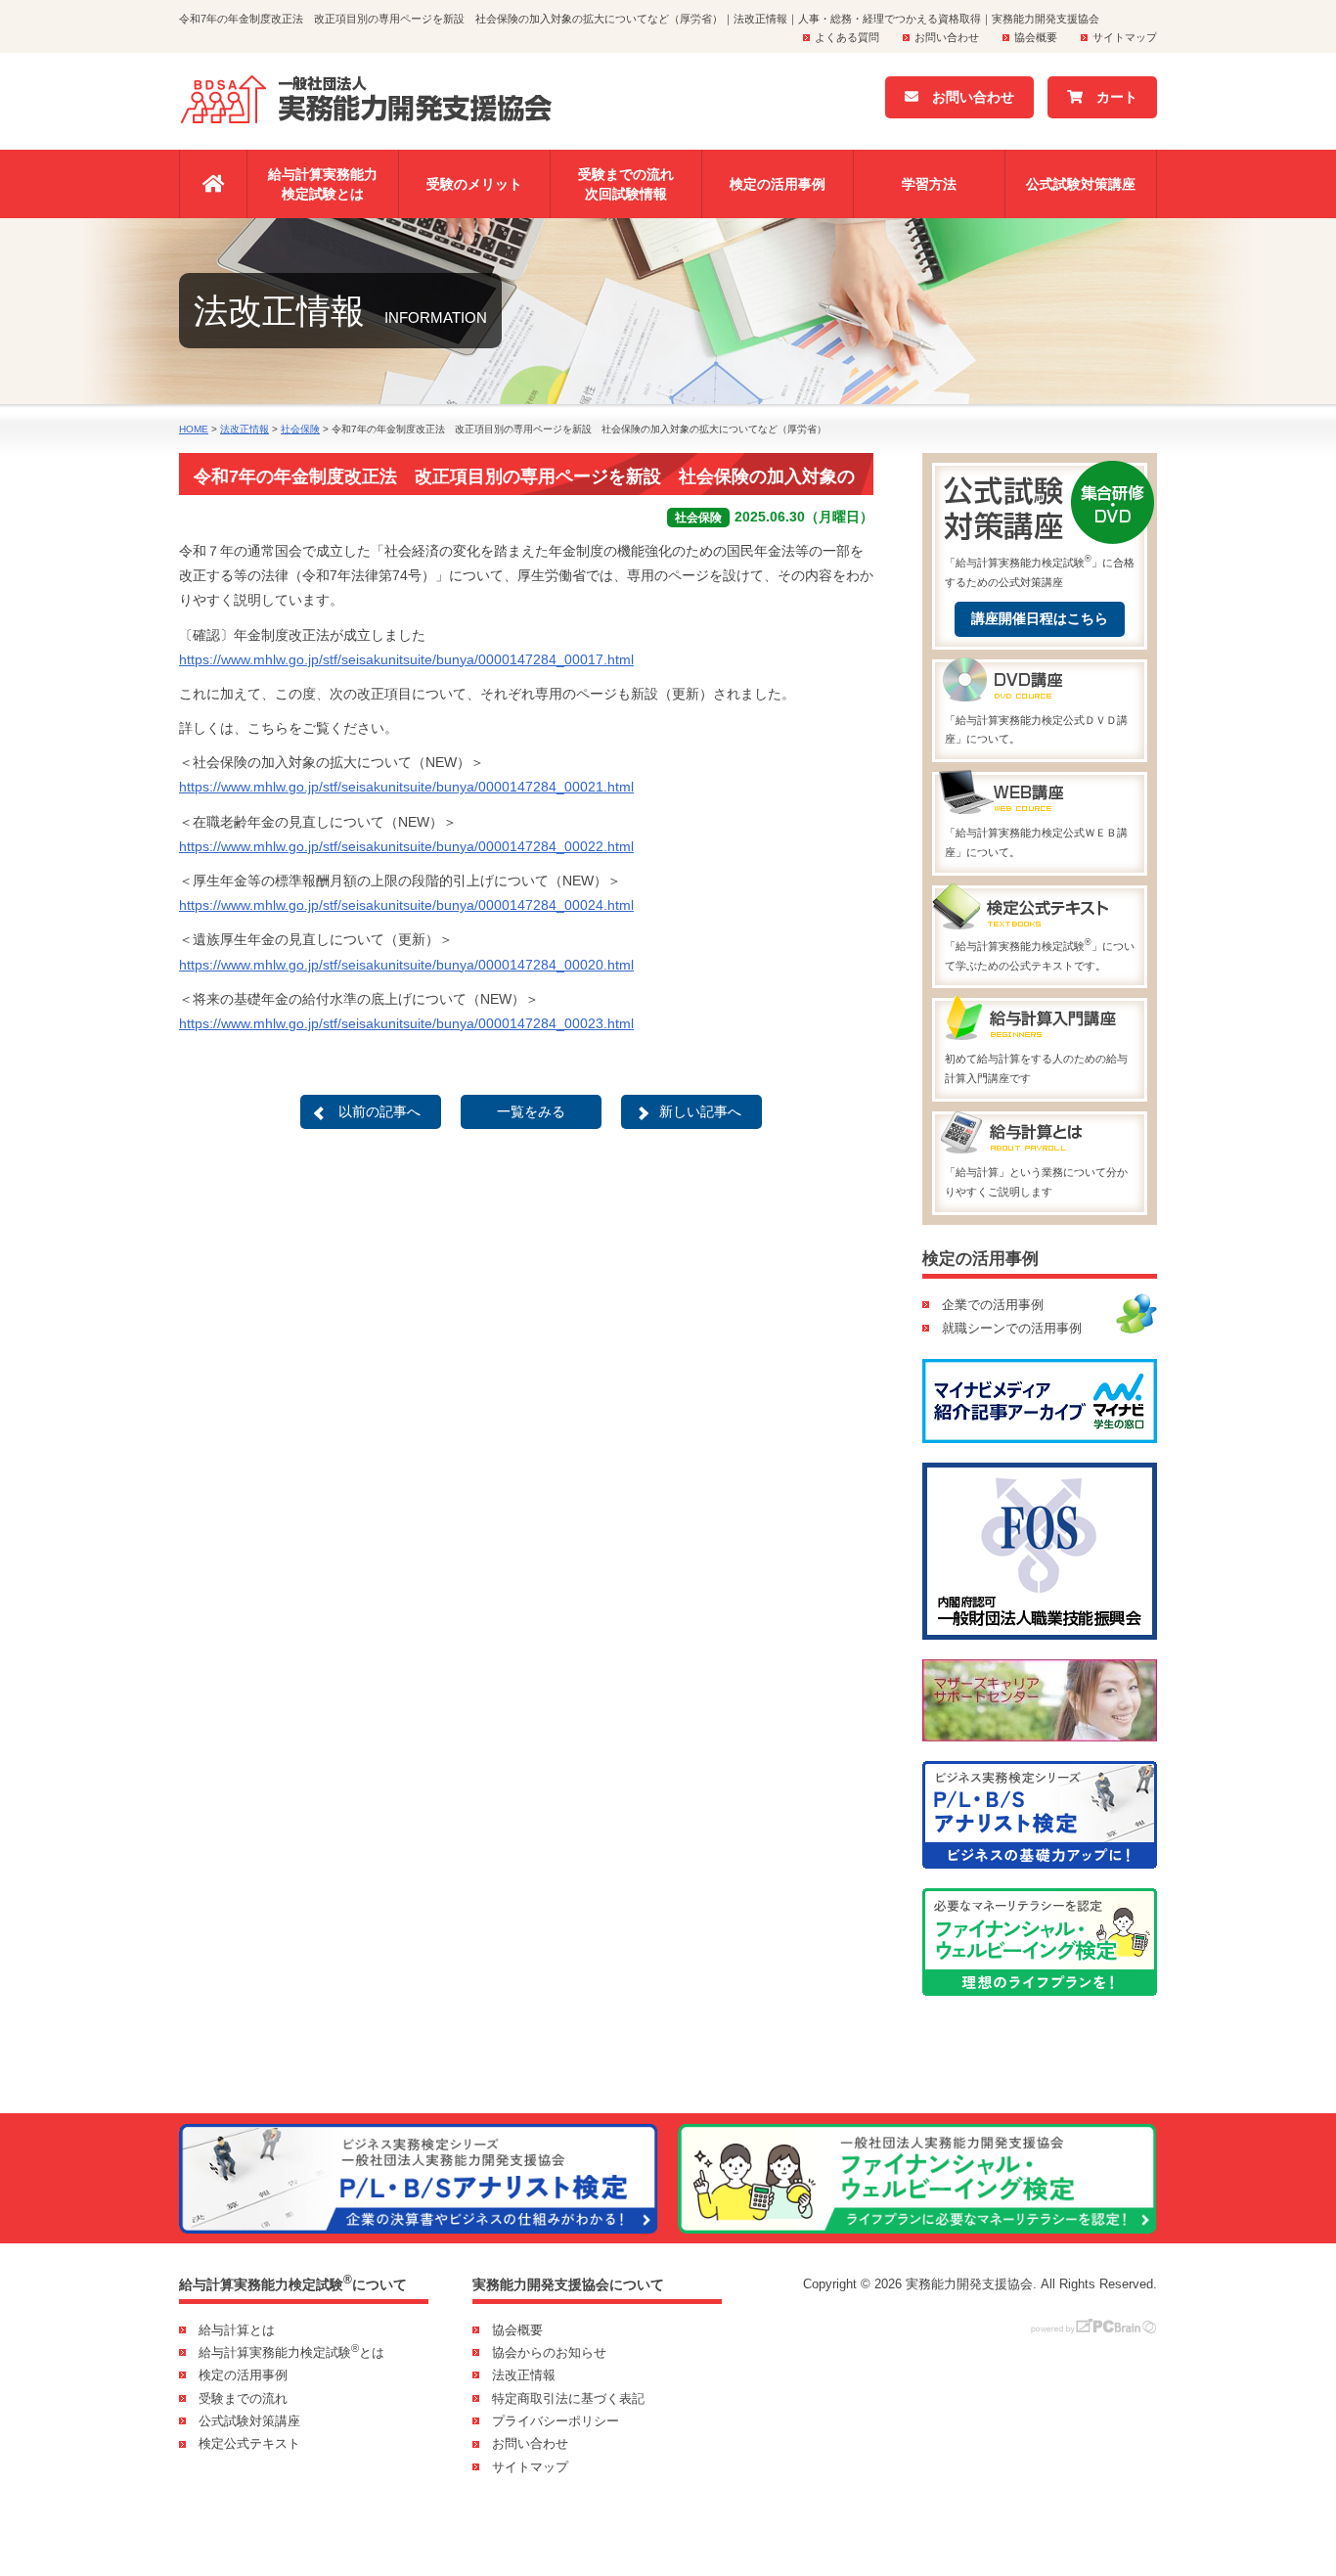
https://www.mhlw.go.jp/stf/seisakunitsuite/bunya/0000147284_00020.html (406, 965)
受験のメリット (474, 184)
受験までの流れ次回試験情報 (626, 184)
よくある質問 (847, 37)
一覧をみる (531, 1111)
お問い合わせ (947, 37)
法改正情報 (524, 2375)
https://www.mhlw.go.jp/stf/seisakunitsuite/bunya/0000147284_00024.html (406, 905)
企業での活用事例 (993, 1305)
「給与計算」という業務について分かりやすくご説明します (1036, 1182)
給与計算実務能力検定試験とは (323, 184)
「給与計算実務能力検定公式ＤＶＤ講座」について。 (1036, 730)
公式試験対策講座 (1081, 184)
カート (1110, 97)
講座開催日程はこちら (1040, 618)
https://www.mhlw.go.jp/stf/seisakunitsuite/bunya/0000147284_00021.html (406, 787)
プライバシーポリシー (556, 2421)
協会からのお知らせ (549, 2352)
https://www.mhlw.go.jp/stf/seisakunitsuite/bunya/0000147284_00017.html (406, 659)
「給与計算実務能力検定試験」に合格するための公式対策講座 (1040, 570)
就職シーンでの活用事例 (1012, 1328)
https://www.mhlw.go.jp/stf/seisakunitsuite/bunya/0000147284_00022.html (406, 846)
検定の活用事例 (778, 184)
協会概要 (1036, 37)
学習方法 (929, 184)
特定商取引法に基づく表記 (568, 2398)
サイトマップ (1125, 37)
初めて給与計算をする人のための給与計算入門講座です (1036, 1068)
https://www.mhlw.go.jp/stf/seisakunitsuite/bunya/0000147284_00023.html (406, 1023)
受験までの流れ (243, 2398)
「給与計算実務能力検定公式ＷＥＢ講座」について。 (1036, 842)
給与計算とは (237, 2330)
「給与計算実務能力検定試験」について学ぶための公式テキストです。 (1040, 954)
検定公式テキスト (249, 2443)
